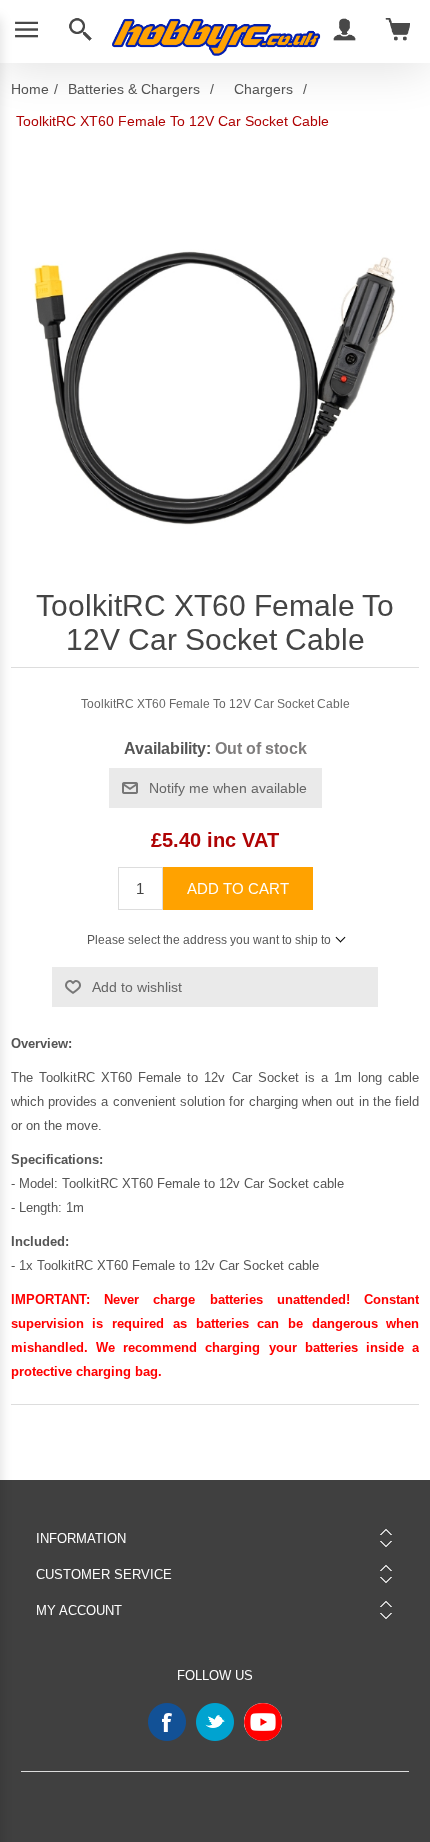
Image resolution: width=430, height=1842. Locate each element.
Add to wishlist (137, 987)
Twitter (215, 1722)
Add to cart (238, 888)
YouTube (263, 1722)
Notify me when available (228, 788)
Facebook (167, 1722)
